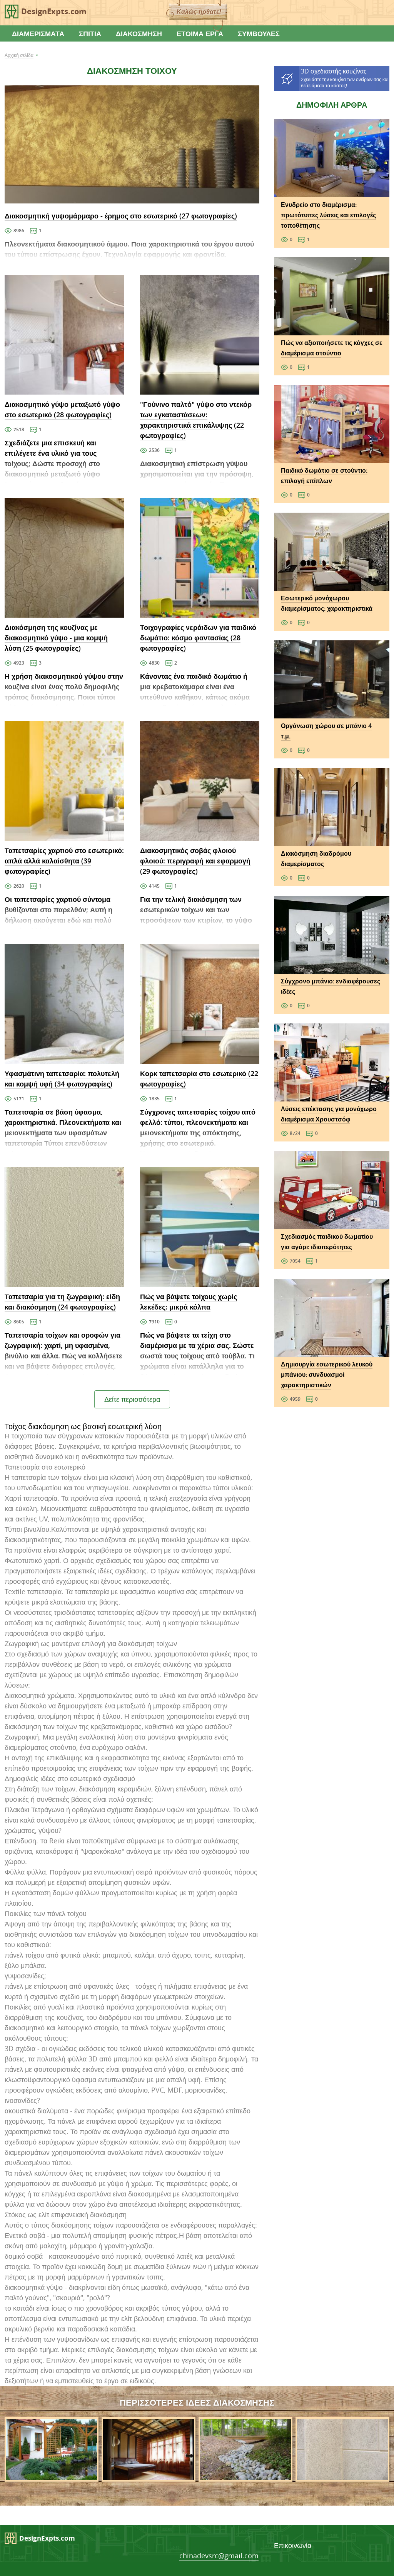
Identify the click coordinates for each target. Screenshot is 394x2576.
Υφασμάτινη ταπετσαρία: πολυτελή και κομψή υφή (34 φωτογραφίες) (62, 1079)
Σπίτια (90, 33)
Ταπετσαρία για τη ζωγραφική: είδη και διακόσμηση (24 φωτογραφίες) (62, 1302)
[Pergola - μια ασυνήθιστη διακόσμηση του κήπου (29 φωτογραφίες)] (52, 2476)
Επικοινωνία (293, 2545)
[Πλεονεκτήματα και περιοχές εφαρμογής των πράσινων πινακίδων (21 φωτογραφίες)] (342, 2476)
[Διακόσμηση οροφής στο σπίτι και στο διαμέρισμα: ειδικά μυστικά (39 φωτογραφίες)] (149, 2476)
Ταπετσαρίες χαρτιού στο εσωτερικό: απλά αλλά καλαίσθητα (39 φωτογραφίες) (64, 861)
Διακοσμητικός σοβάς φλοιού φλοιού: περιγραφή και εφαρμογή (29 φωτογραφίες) (195, 861)
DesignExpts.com (54, 11)
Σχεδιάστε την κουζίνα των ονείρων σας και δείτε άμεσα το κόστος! (345, 78)
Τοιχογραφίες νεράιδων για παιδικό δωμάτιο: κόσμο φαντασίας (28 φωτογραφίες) (198, 638)
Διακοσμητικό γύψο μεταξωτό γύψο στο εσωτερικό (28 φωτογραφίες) (62, 409)
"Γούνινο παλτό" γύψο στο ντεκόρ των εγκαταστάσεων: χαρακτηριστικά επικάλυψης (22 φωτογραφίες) (196, 420)
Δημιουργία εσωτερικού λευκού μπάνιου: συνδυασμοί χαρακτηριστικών (327, 1375)
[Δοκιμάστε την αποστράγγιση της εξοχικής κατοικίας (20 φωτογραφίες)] (245, 2476)
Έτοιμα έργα (200, 33)
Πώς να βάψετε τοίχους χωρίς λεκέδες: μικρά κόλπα (189, 1302)
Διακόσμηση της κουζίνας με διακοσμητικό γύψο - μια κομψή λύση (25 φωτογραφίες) (56, 638)
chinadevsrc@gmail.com (219, 2556)
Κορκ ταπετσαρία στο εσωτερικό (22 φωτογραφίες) (199, 1079)
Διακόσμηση (139, 33)
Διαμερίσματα (38, 33)
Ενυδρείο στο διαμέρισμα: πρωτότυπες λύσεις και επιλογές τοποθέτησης (328, 215)
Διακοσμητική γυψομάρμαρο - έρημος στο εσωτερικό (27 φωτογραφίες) (121, 216)
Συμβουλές (259, 33)
